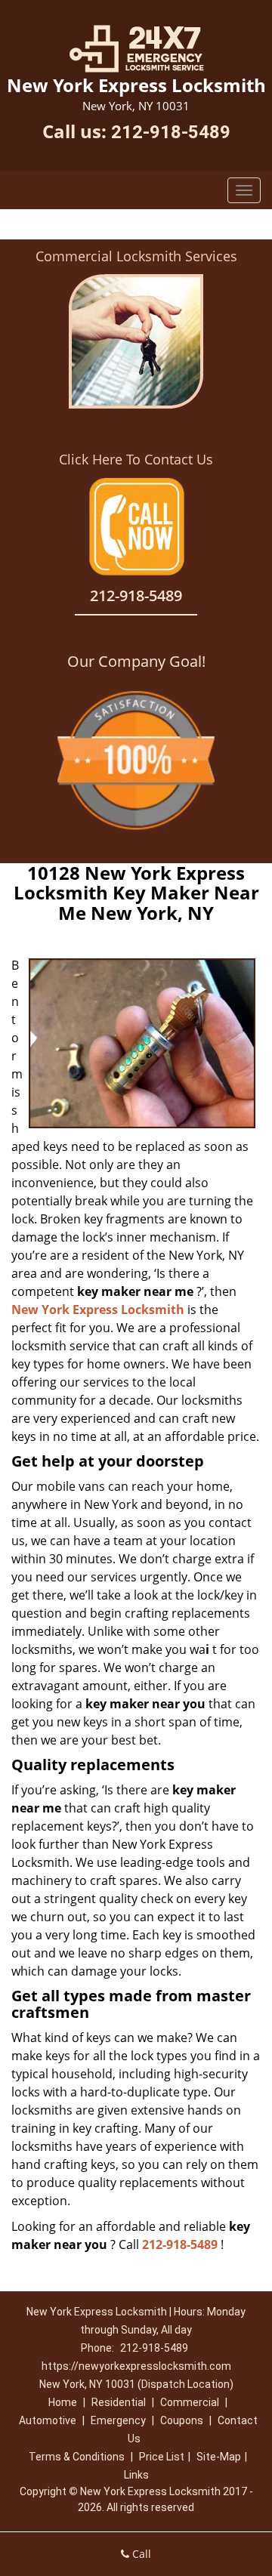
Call (140, 2554)
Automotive (48, 2420)
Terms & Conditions (77, 2457)
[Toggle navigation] (244, 190)
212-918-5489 (171, 132)
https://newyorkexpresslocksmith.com (136, 2366)
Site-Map (219, 2457)
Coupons (182, 2420)
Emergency (118, 2420)
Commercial (190, 2402)
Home (63, 2402)
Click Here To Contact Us (136, 459)
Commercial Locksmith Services (136, 256)
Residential (119, 2402)
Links (136, 2475)
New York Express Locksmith (98, 1310)
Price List (162, 2457)
